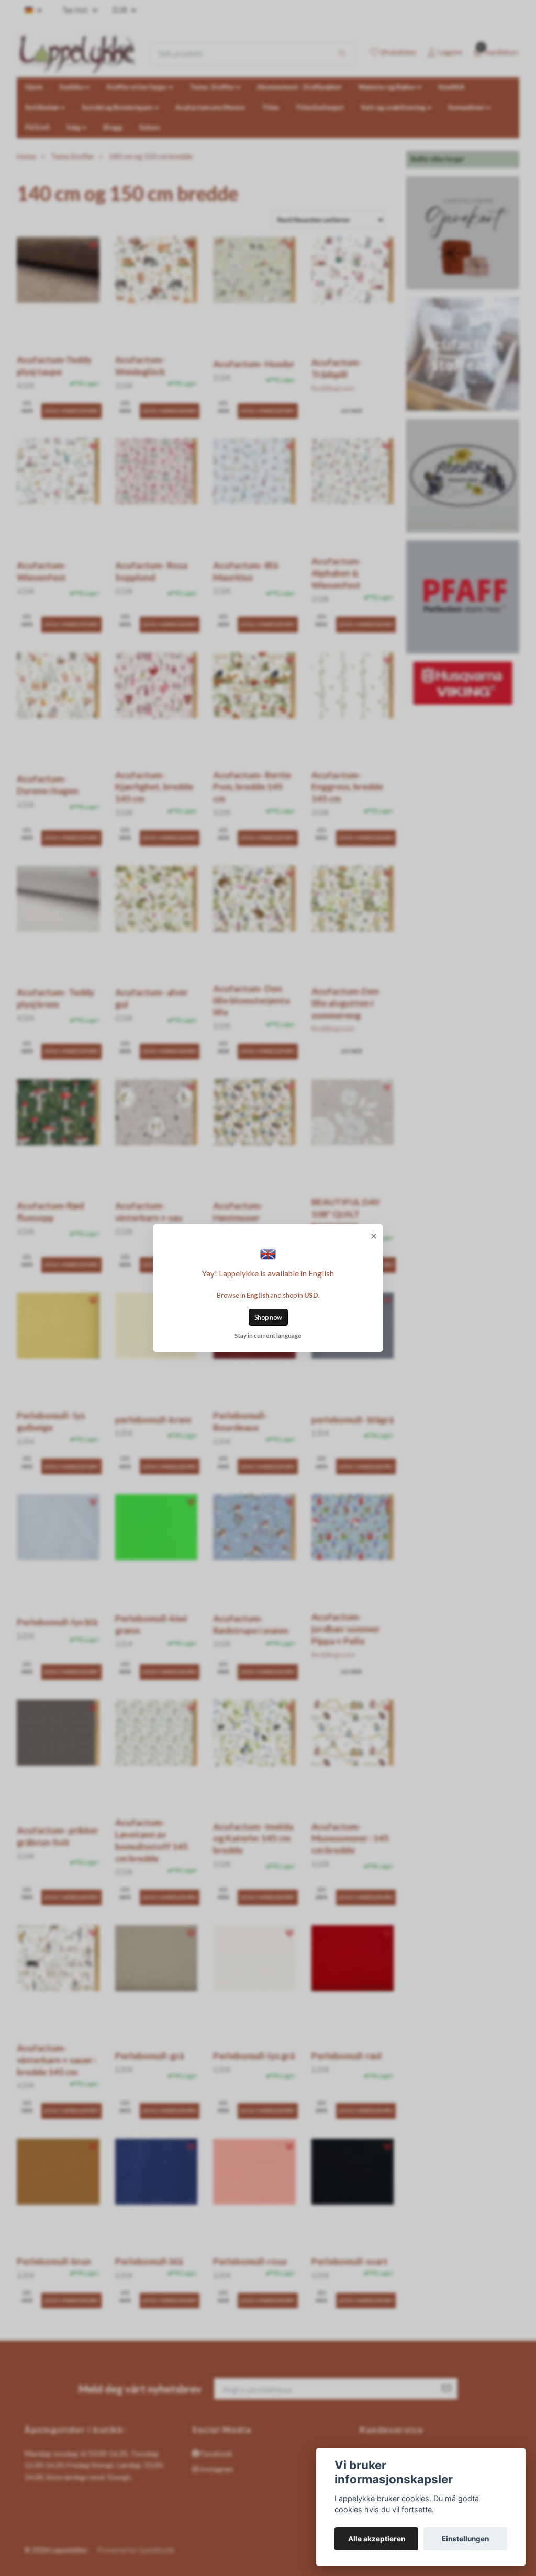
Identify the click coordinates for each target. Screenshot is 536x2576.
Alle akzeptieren (377, 2539)
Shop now (268, 1317)
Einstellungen (465, 2539)
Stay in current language (268, 1335)
